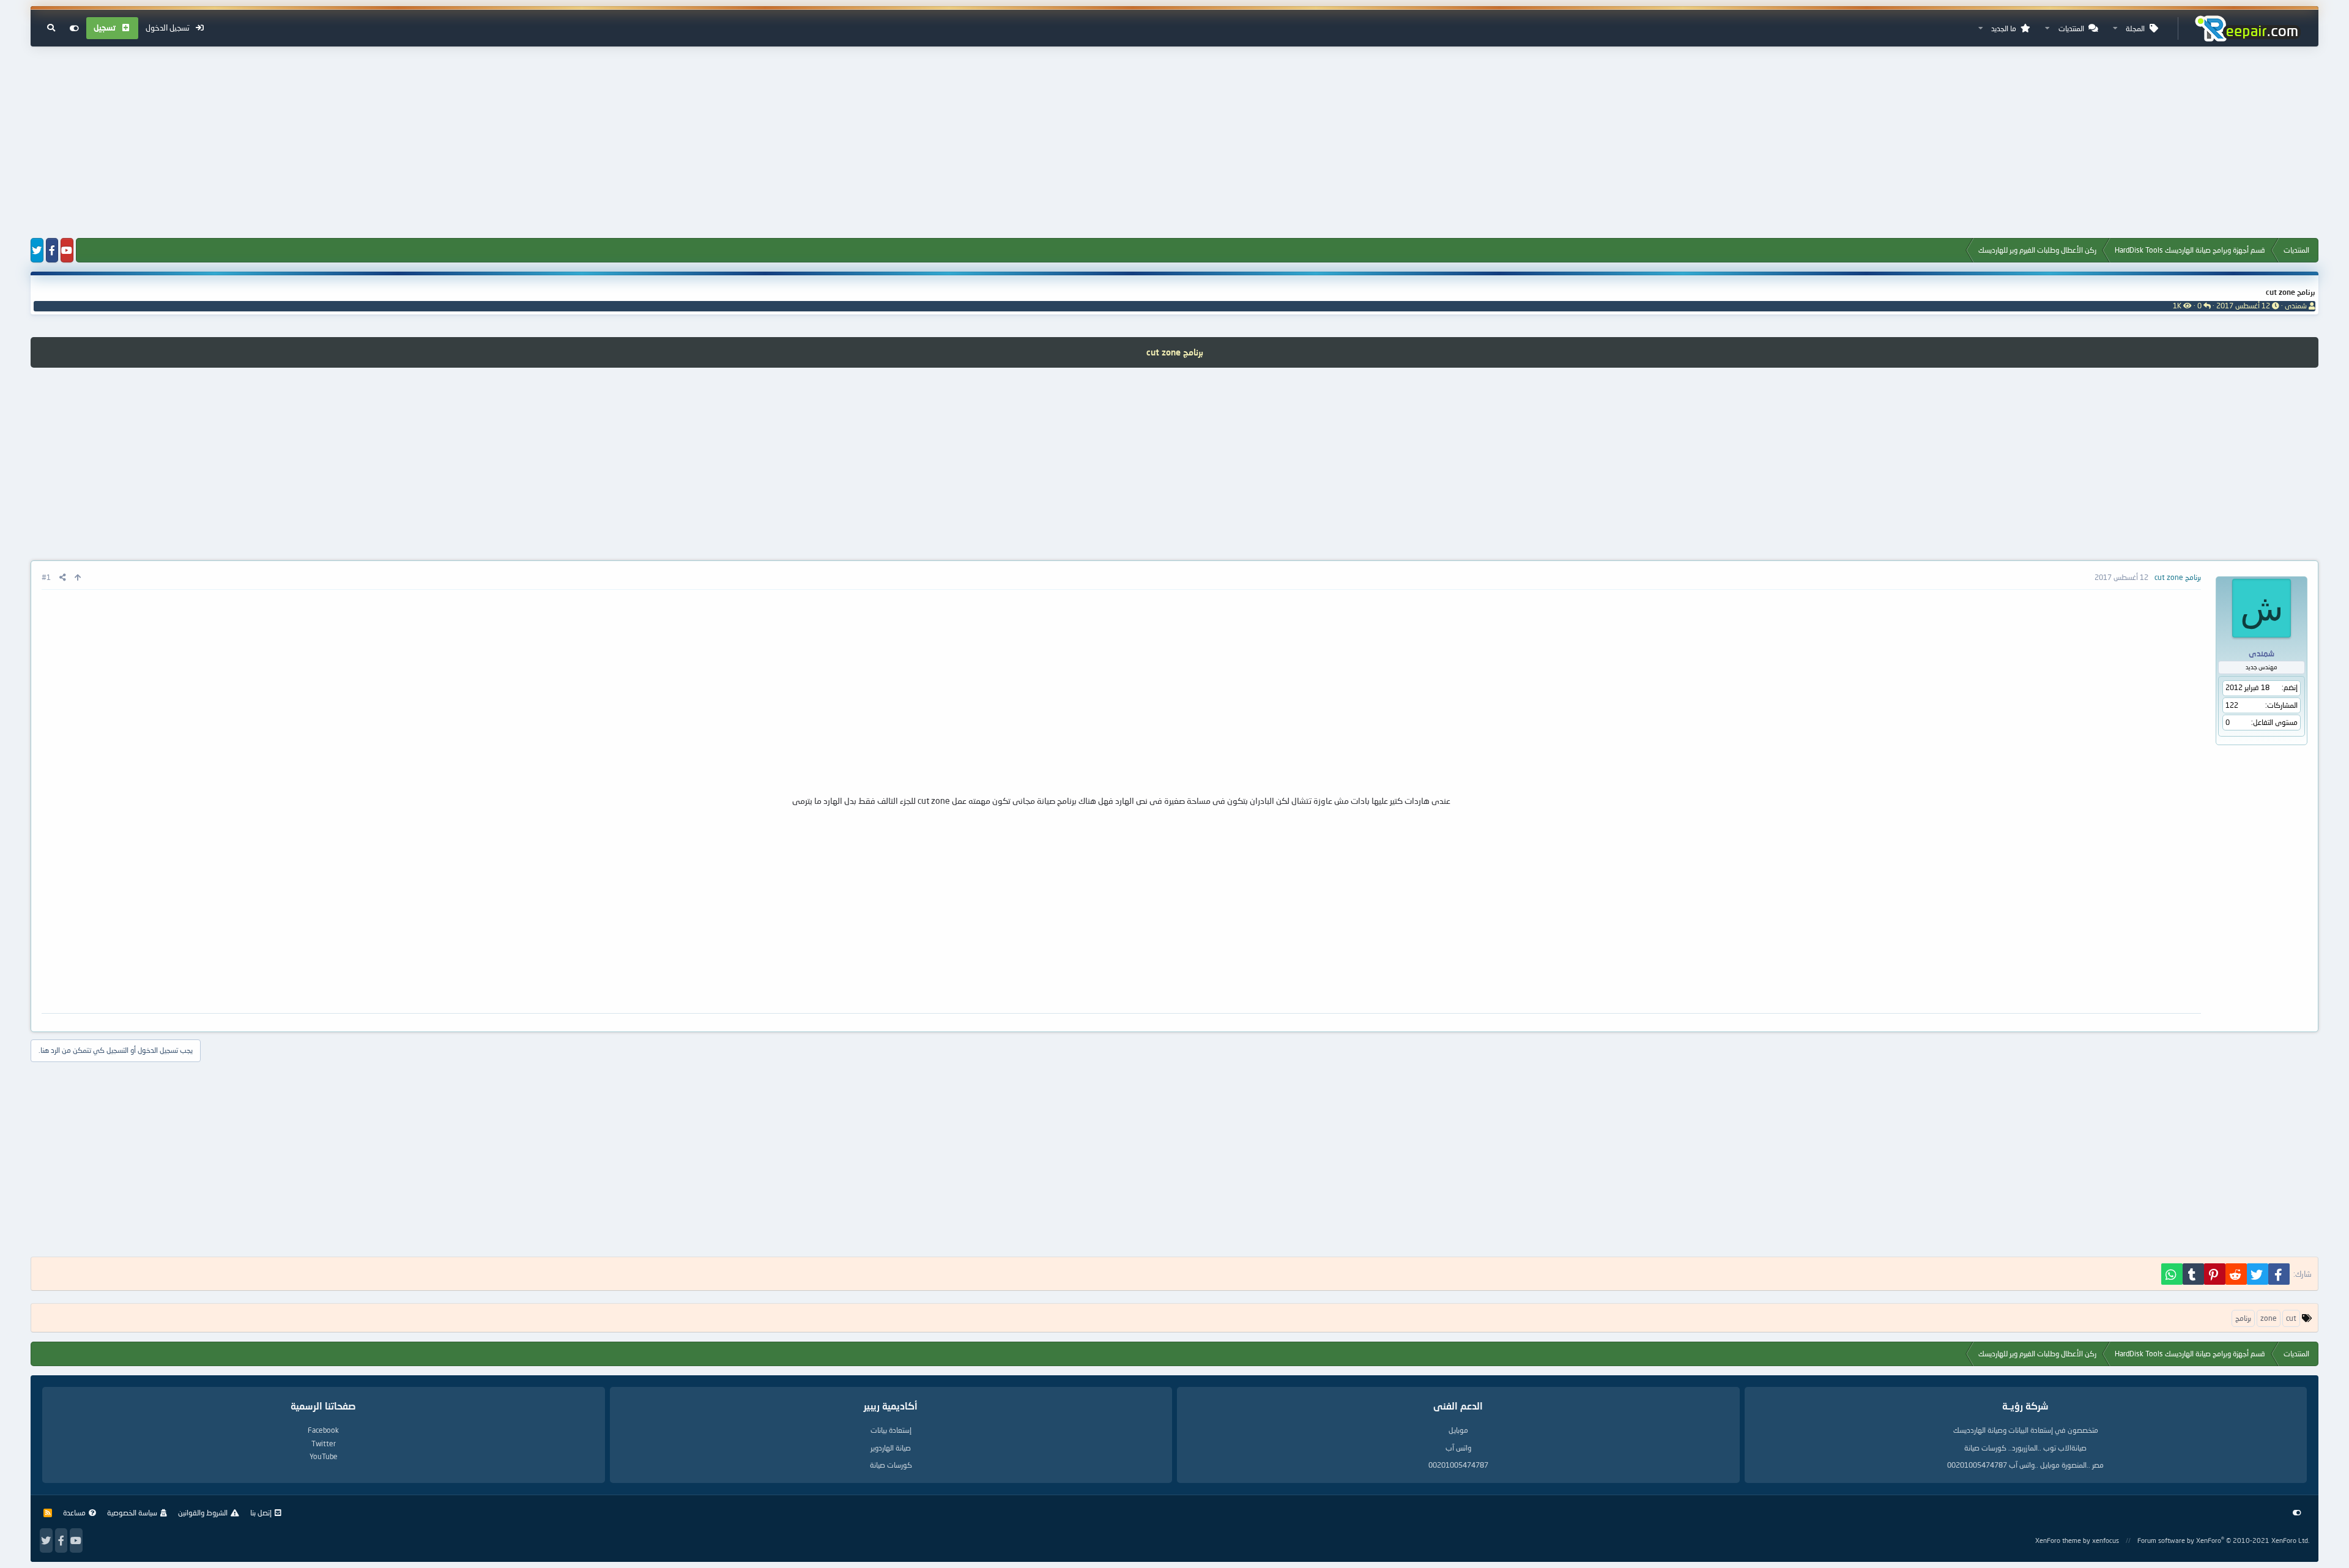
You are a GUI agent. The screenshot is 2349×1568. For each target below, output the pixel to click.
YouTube (324, 1456)
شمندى (2296, 306)
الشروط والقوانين (203, 1513)
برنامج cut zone (2291, 292)
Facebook (323, 1430)
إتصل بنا (261, 1513)
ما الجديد (2004, 28)
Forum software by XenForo (2223, 1540)
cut (2291, 1318)
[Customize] (74, 28)
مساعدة (74, 1513)
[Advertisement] (1174, 143)
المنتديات (2071, 28)
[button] (2115, 28)
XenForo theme (2058, 1540)
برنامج (2243, 1318)
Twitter (324, 1444)
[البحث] (51, 28)
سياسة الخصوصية (132, 1513)
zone (2269, 1318)
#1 (46, 577)
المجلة (2135, 28)
